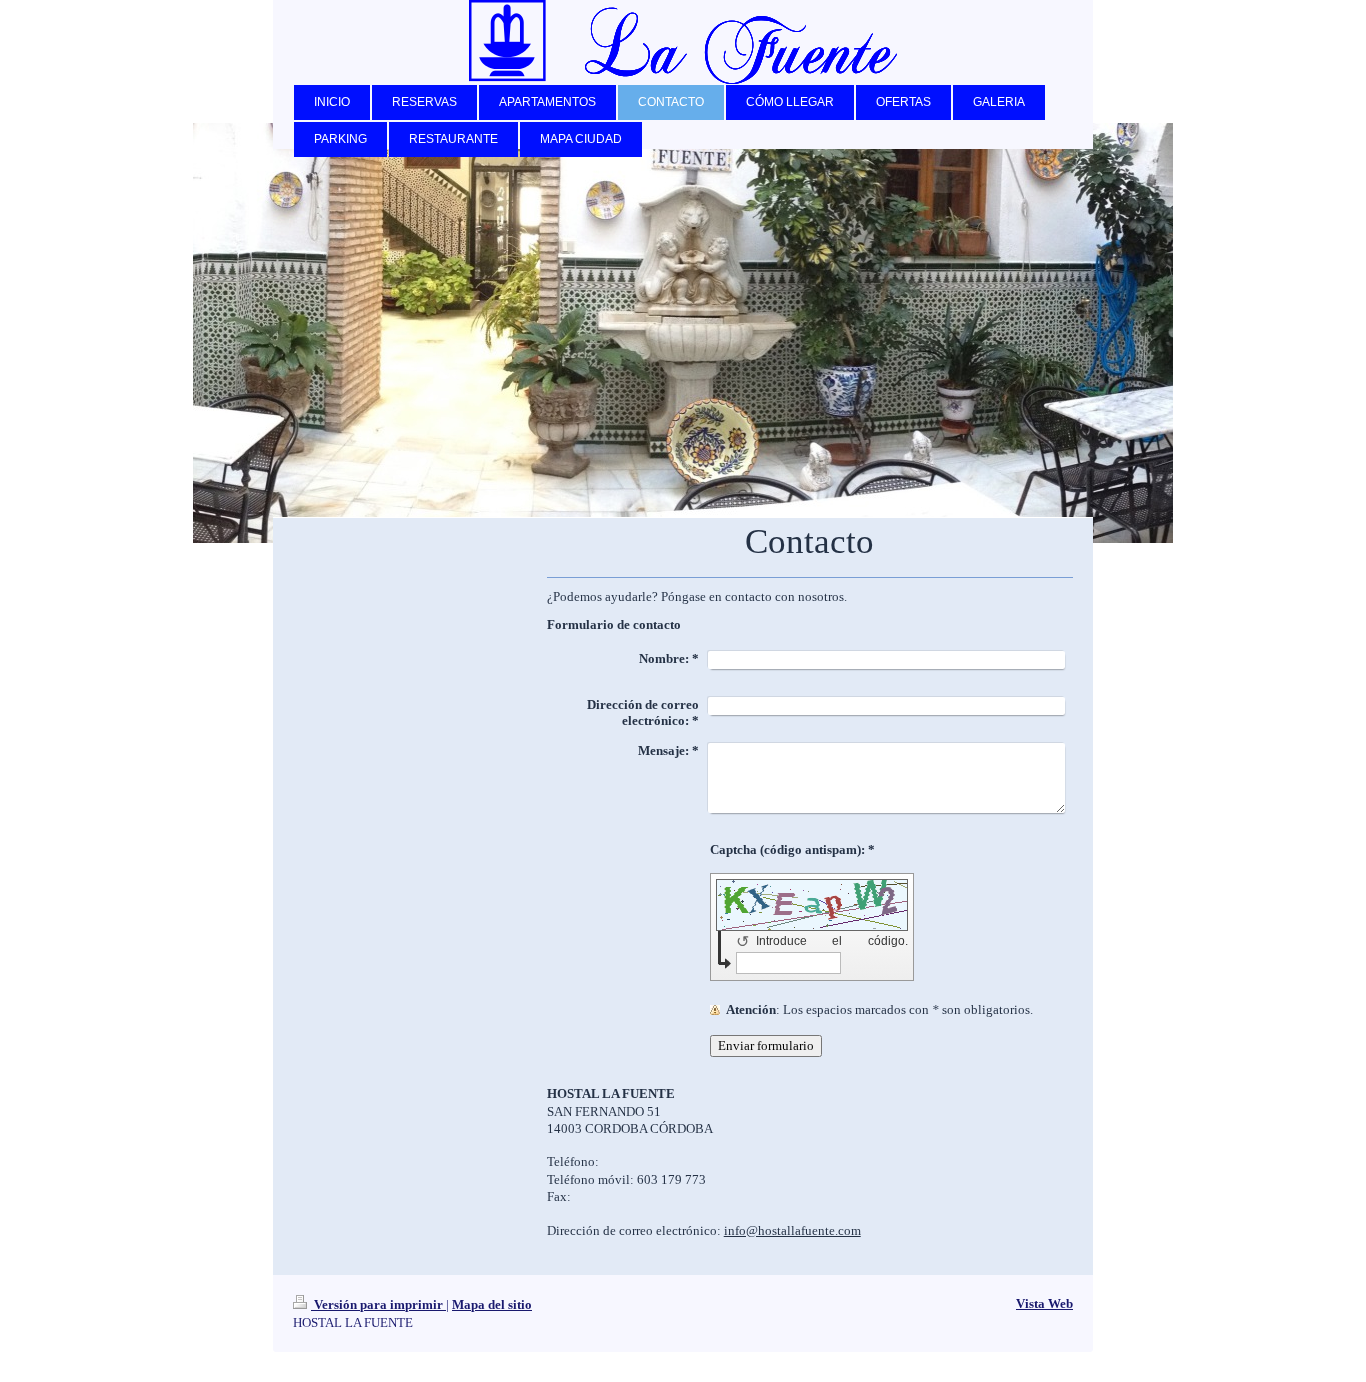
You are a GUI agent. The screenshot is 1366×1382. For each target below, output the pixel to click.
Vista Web (1044, 1303)
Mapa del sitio (492, 1304)
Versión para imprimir (378, 1304)
